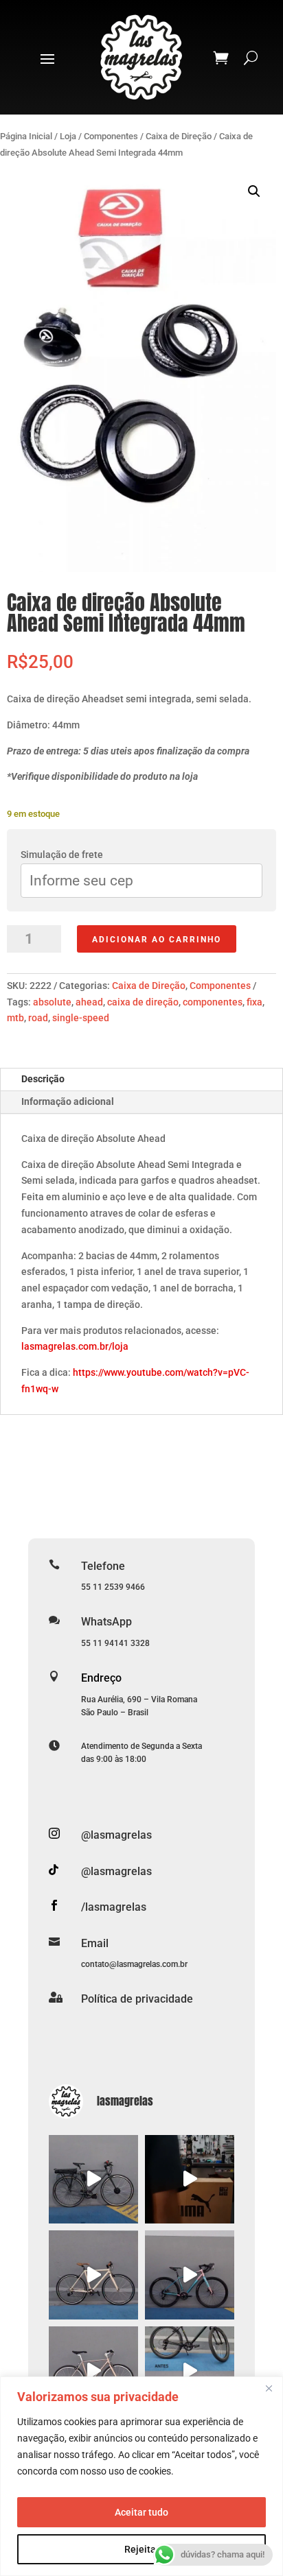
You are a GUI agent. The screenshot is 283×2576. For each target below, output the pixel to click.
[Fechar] (269, 2388)
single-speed (81, 1018)
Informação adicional (68, 1101)
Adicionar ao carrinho (157, 940)
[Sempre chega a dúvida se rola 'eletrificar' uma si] (93, 2180)
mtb (15, 1018)
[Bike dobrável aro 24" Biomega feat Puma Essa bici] (190, 2180)
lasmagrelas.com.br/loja (75, 1346)
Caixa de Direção (179, 136)
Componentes (111, 136)
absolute (52, 1002)
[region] (141, 2476)
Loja (68, 136)
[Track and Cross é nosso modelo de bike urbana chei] (93, 2275)
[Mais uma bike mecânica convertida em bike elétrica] (190, 2371)
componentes (213, 1002)
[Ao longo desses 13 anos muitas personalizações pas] (190, 2275)
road (38, 1018)
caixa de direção (143, 1002)
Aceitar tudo (141, 2512)
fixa (254, 1002)
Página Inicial (26, 136)
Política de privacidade (137, 1999)
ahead (89, 1002)
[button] (254, 191)
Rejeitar (142, 2549)
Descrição (43, 1079)
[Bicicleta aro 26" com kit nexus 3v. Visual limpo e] (93, 2371)
